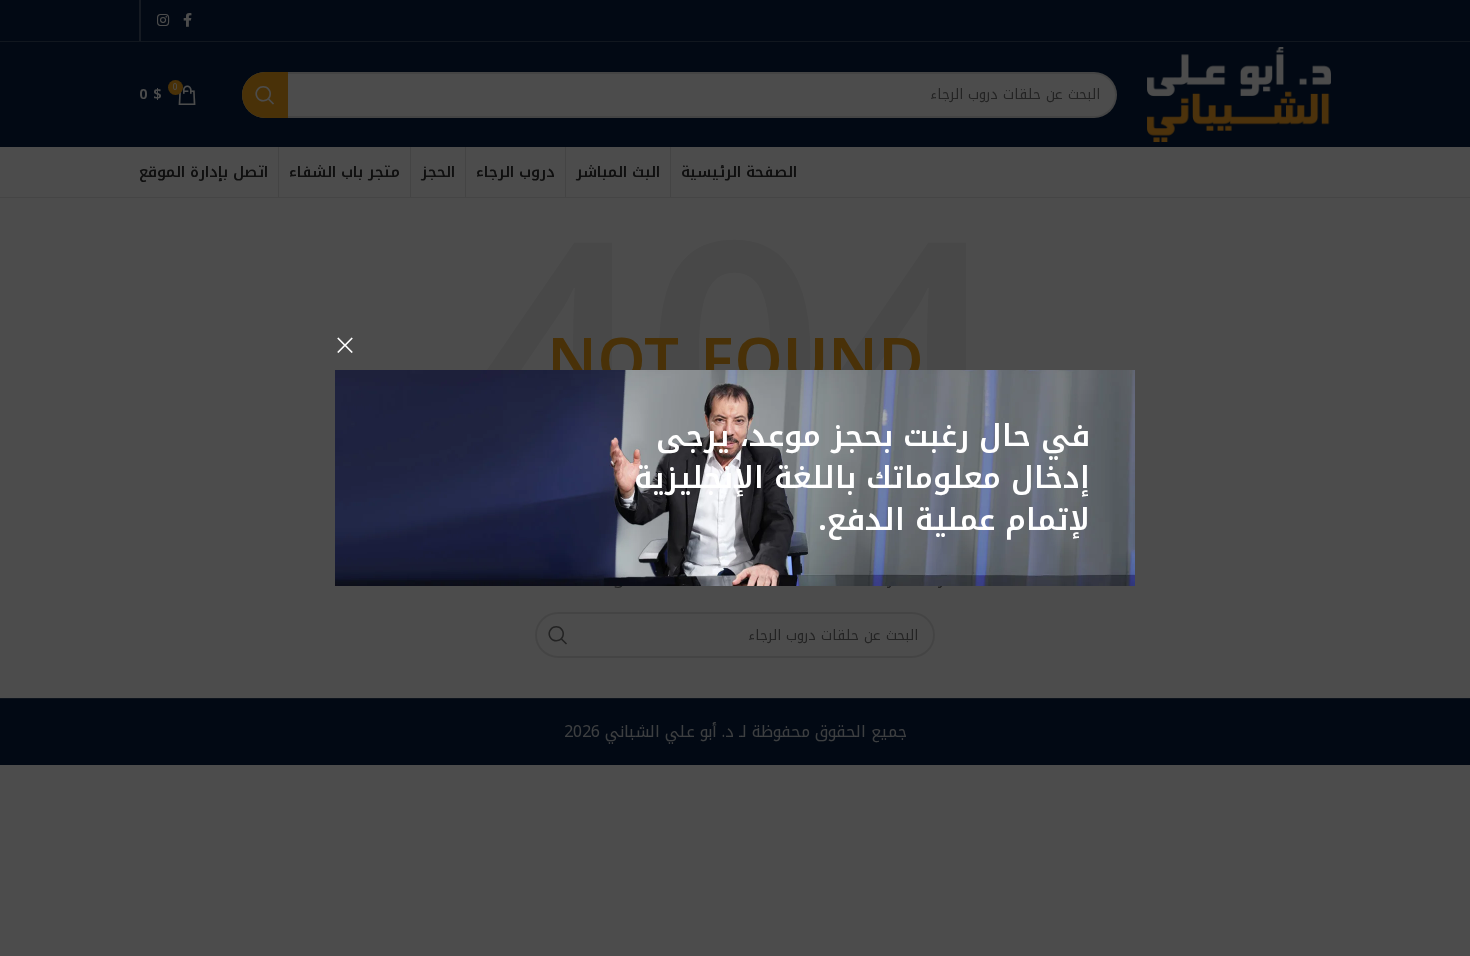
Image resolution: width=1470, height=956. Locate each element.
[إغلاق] (345, 345)
